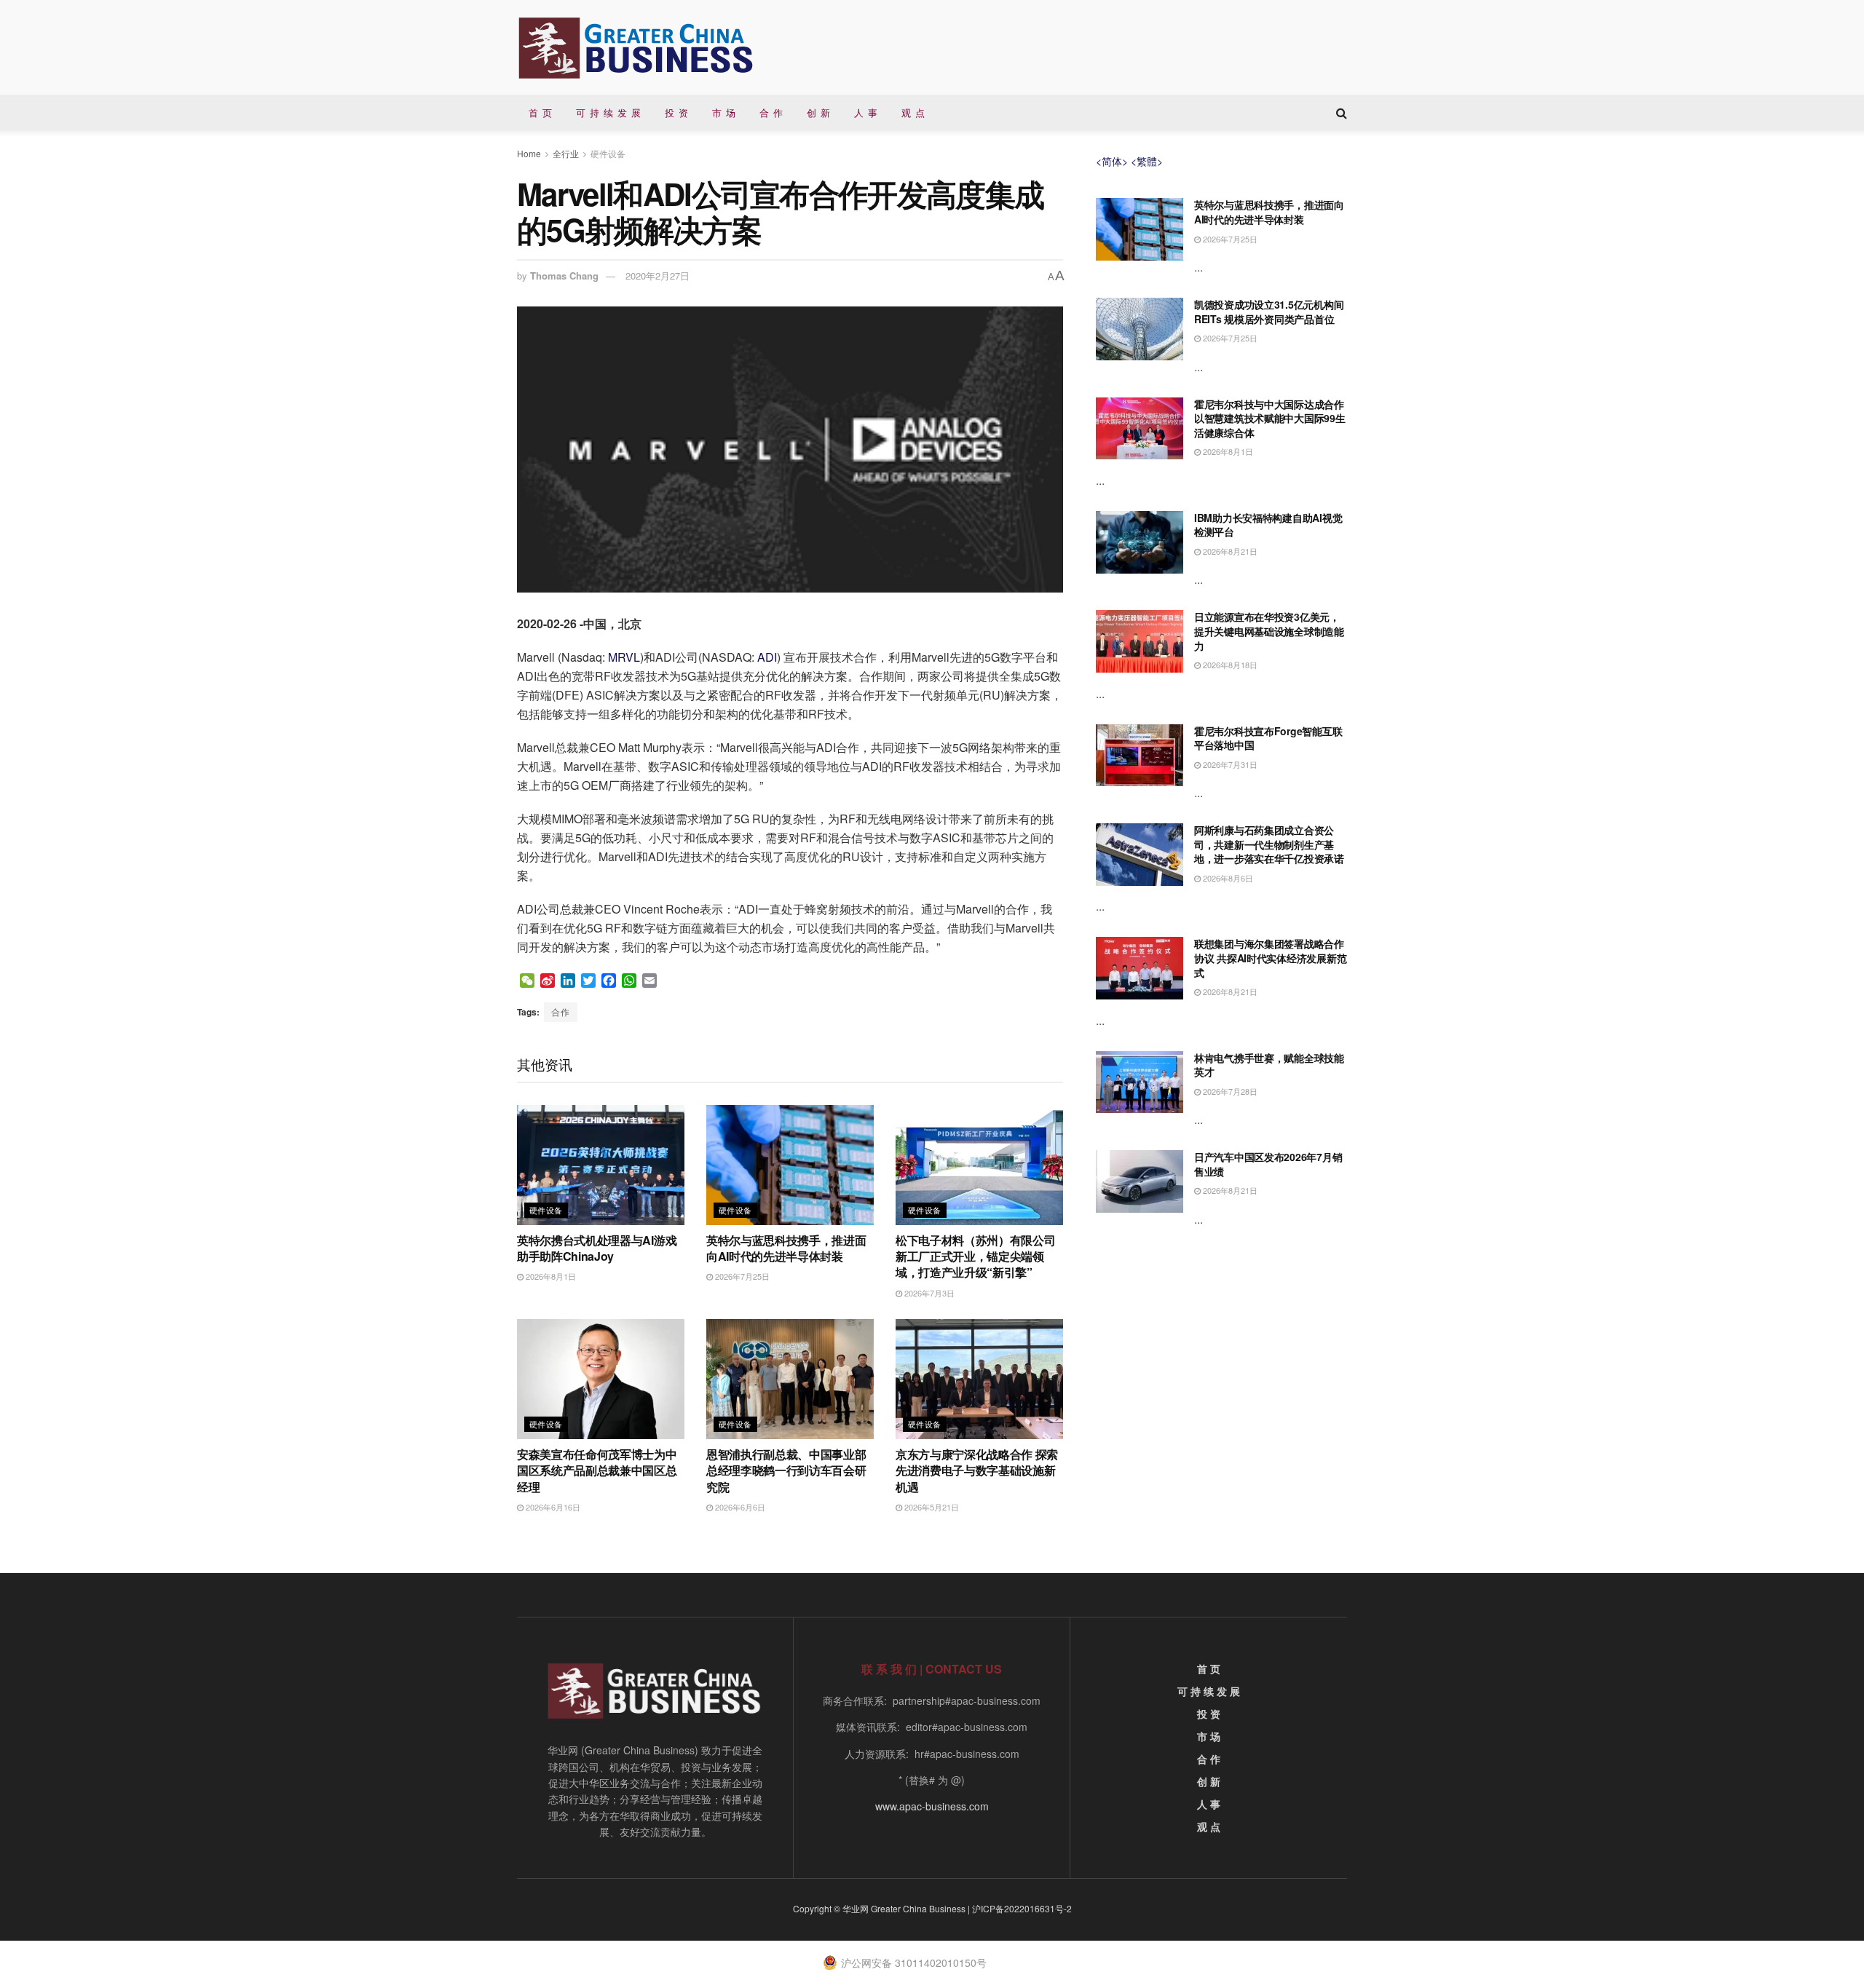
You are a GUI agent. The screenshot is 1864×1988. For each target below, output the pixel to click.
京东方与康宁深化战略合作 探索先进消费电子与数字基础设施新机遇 (977, 1470)
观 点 (913, 112)
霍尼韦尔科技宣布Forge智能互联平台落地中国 (1268, 738)
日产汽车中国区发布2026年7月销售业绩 (1268, 1164)
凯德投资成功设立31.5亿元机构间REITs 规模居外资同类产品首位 (1269, 312)
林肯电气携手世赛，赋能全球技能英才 (1269, 1065)
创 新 (819, 112)
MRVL (624, 657)
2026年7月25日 (741, 1276)
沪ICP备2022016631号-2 (1022, 1908)
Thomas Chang (564, 276)
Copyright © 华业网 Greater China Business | (882, 1908)
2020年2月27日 (657, 276)
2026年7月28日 (1229, 1091)
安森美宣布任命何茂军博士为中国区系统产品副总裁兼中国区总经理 (597, 1470)
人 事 (866, 112)
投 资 (677, 112)
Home (529, 153)
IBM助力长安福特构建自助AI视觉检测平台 (1268, 525)
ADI (767, 657)
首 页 (541, 112)
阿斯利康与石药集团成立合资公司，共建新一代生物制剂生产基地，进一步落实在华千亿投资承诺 (1269, 844)
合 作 (771, 112)
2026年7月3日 (928, 1293)
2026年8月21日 (1229, 551)
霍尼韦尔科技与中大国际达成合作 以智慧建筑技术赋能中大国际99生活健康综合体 (1270, 418)
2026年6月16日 (552, 1507)
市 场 (724, 112)
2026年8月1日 (550, 1276)
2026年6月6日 (739, 1507)
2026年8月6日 (1227, 878)
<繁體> (1147, 161)
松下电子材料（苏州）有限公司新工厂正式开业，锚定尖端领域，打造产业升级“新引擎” (976, 1256)
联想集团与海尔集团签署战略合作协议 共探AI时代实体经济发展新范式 (1270, 958)
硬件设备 (608, 153)
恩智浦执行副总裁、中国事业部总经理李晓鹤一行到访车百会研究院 (786, 1470)
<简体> (1112, 161)
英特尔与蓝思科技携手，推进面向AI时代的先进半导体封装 (786, 1248)
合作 (561, 1011)
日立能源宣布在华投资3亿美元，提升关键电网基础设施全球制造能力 (1269, 631)
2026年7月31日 (1229, 764)
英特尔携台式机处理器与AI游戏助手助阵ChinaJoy (597, 1248)
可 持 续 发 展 (609, 112)
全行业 (566, 153)
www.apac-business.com (932, 1806)
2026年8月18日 (1229, 665)
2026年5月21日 (931, 1507)
